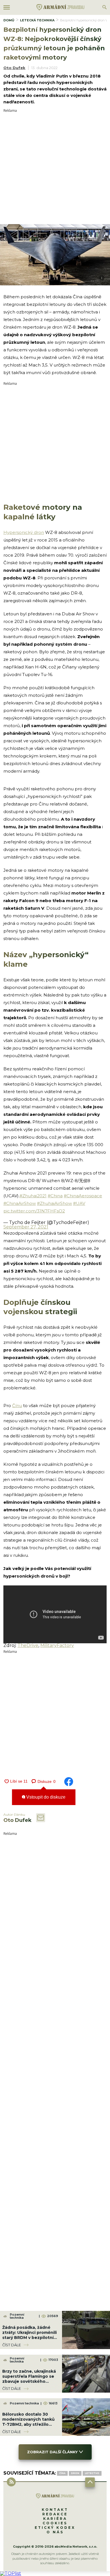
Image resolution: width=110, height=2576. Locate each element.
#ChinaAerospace (83, 1196)
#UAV (79, 1203)
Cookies (55, 2523)
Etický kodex (55, 2528)
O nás (55, 2532)
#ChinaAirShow (20, 1203)
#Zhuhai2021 (33, 1196)
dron (75, 2473)
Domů (9, 20)
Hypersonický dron (24, 532)
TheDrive (28, 1645)
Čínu (17, 1406)
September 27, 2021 (26, 1227)
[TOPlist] (11, 2573)
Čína (62, 2473)
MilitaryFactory (57, 1645)
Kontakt (55, 2510)
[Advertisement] (55, 167)
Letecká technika (37, 20)
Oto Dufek (14, 68)
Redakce (55, 2514)
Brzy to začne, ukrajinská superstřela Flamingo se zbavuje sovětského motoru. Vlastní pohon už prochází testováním (29, 2382)
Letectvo (92, 2473)
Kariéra (55, 2519)
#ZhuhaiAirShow (54, 1203)
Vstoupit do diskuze (45, 1797)
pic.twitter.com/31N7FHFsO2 (34, 1211)
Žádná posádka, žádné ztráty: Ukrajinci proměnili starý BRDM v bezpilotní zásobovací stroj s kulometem (29, 2338)
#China (55, 1196)
